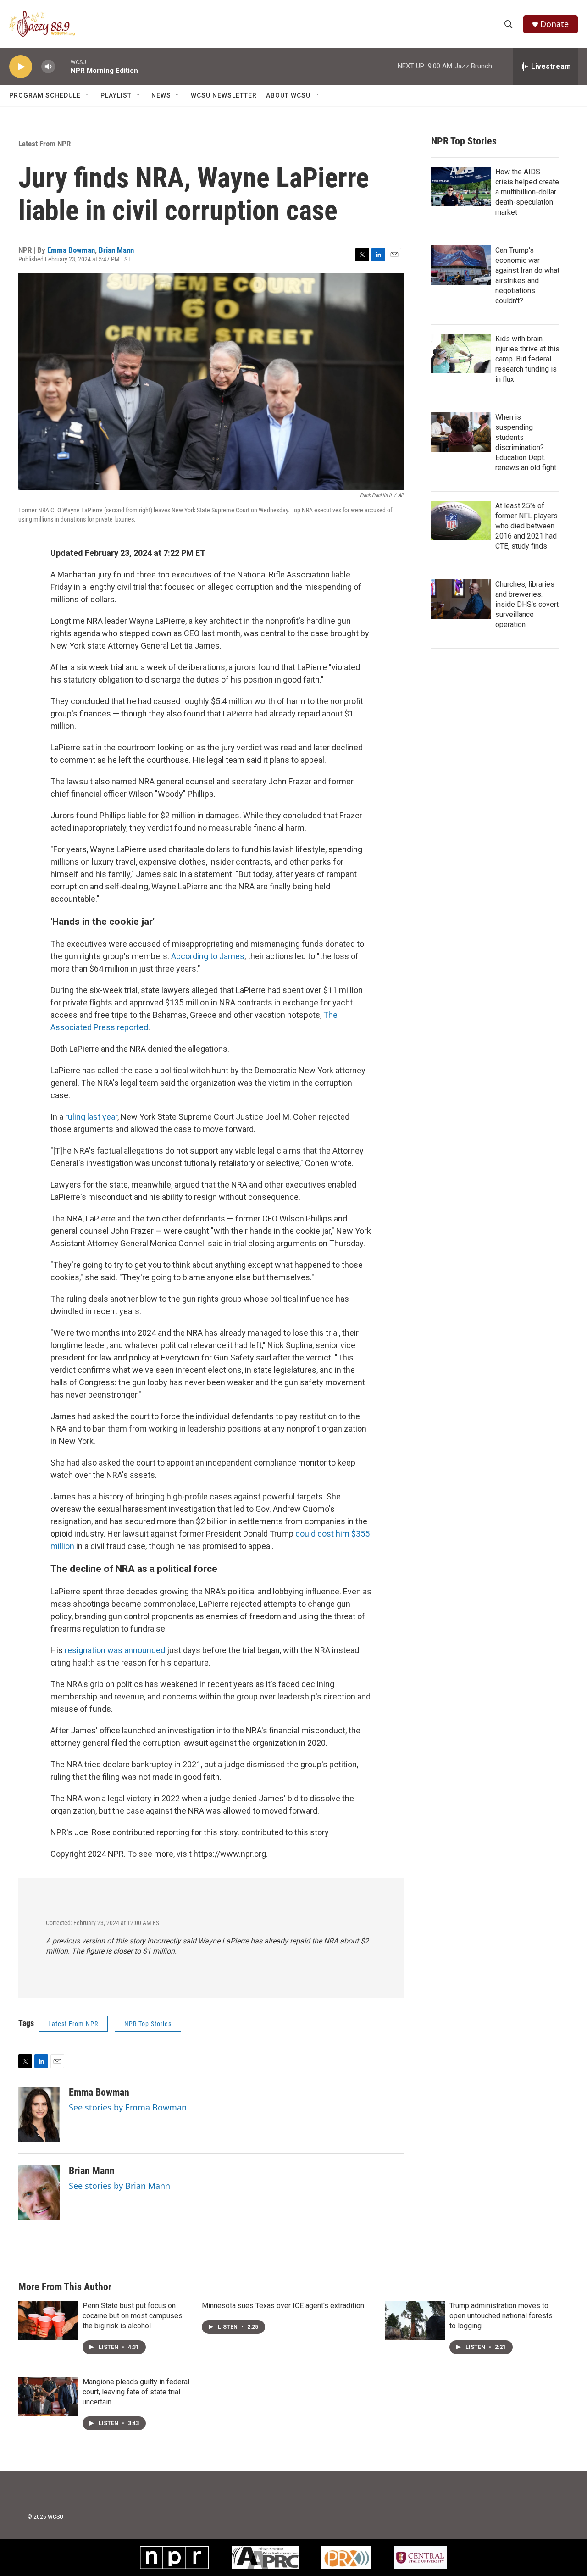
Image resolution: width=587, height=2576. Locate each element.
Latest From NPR (44, 144)
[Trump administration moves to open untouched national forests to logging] (415, 2321)
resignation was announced (115, 1650)
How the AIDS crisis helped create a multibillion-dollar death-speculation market (527, 192)
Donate (554, 24)
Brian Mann (116, 250)
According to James (208, 956)
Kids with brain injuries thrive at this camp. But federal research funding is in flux (527, 359)
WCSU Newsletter (224, 95)
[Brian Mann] (39, 2193)
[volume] (48, 67)
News (161, 95)
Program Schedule (45, 95)
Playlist (116, 95)
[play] (21, 67)
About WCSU (288, 95)
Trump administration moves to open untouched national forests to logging (501, 2316)
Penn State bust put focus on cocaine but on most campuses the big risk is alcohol (133, 2316)
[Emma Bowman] (39, 2114)
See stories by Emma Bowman (128, 2107)
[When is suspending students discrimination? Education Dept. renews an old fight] (461, 432)
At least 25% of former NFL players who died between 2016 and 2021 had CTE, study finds (526, 526)
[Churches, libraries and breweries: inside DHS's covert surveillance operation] (461, 599)
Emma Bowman (71, 250)
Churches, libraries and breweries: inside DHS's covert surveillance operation (527, 604)
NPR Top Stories (148, 2024)
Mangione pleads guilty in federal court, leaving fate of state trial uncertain (136, 2392)
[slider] (63, 66)
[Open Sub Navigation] (88, 95)
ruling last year (91, 1117)
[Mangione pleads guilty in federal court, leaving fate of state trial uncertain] (48, 2397)
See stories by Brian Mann (119, 2186)
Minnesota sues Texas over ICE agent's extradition (283, 2306)
